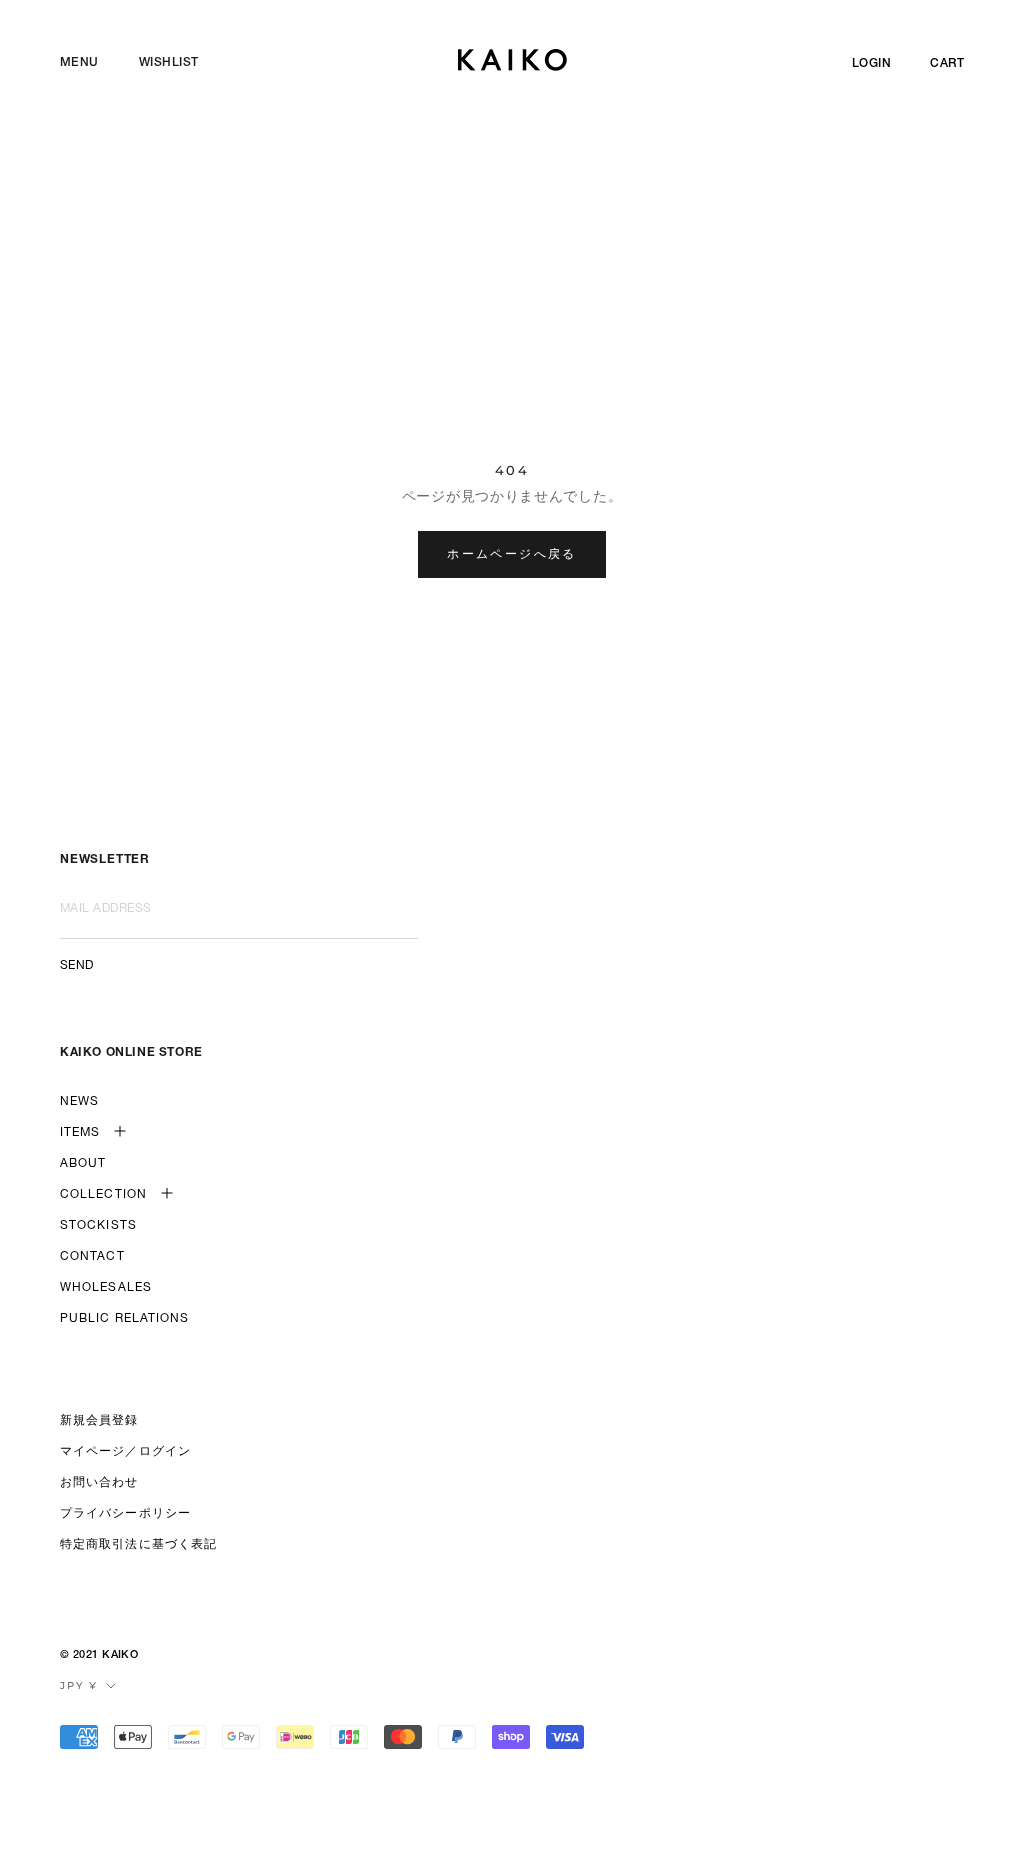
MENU (79, 63)
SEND (77, 966)
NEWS (79, 1102)
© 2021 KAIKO (99, 1655)
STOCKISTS (98, 1226)
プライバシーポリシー (125, 1514)
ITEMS (80, 1133)
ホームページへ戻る (512, 553)
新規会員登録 (99, 1421)
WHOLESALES (106, 1288)
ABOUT (83, 1164)
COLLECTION (103, 1195)
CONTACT (92, 1257)
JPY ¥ (79, 1685)
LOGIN (871, 64)
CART (947, 64)
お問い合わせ (99, 1483)
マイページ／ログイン (125, 1452)
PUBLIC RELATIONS (125, 1319)
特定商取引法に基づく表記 (138, 1545)
